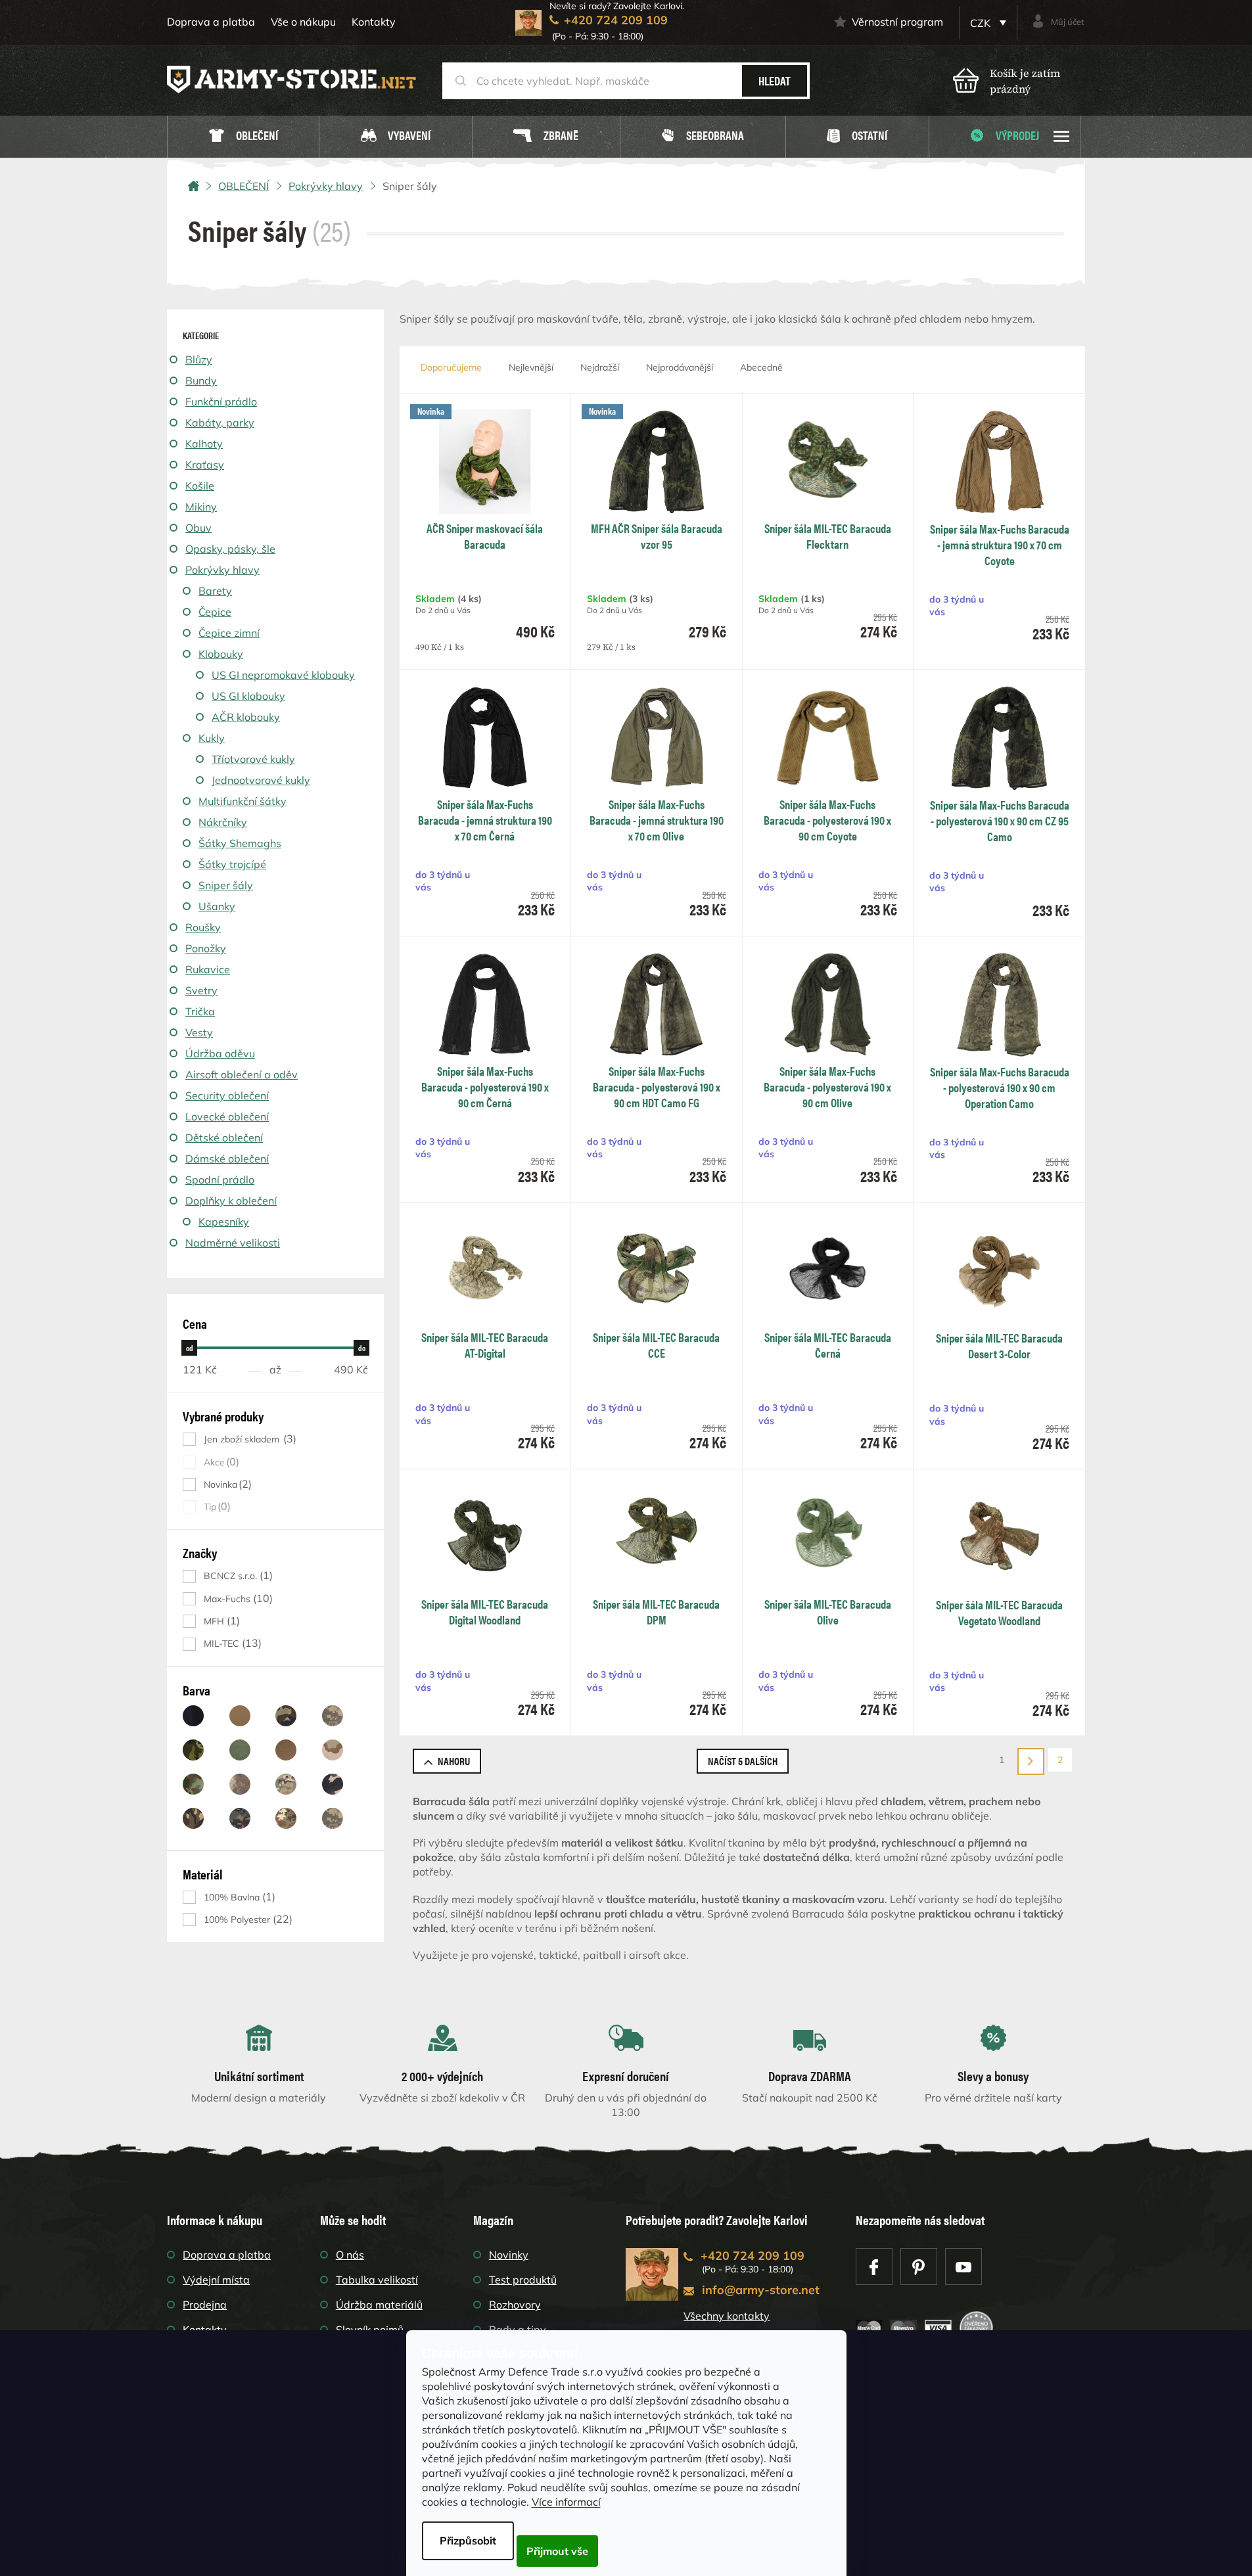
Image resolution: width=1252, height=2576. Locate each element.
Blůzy (199, 359)
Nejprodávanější (680, 367)
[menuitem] (243, 137)
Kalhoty (204, 444)
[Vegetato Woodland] (286, 1818)
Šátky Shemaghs (240, 843)
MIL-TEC (231, 1643)
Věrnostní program (897, 22)
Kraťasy (205, 465)
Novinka (226, 1484)
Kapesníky (224, 1222)
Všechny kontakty (727, 2316)
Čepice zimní (229, 633)
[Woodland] (286, 1716)
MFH (220, 1621)
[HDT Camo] (240, 1784)
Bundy (201, 380)
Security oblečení (227, 1095)
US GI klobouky (248, 696)
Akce (220, 1462)
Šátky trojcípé (232, 864)
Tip (216, 1506)
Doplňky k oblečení (231, 1201)
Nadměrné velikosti (233, 1243)
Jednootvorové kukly (261, 780)
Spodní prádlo (220, 1180)
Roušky (203, 927)
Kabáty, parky (220, 423)
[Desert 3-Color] (333, 1750)
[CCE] (333, 1784)
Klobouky (221, 654)
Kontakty (374, 22)
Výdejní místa (216, 2280)
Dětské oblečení (224, 1138)
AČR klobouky (246, 717)
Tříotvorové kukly (253, 759)
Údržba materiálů (379, 2305)
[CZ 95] (193, 1750)
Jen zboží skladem (248, 1439)
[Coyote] (240, 1716)
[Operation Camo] (286, 1784)
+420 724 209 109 (753, 2256)
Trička (200, 1011)
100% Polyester (246, 1919)
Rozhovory (515, 2305)
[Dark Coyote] (286, 1750)
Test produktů (523, 2280)
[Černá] (193, 1716)
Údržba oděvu (220, 1053)
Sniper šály (226, 885)
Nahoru (454, 1761)
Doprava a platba (211, 22)
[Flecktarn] (193, 1784)
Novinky (509, 2255)
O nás (350, 2255)
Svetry (201, 990)
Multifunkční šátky (243, 801)
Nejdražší (600, 367)
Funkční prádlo (221, 402)
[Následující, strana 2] (1031, 1761)
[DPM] (193, 1818)
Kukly (212, 738)
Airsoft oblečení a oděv (242, 1074)
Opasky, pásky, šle (230, 549)
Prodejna (205, 2305)
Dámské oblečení (227, 1159)
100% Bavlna (238, 1897)
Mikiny (201, 507)
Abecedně (761, 367)
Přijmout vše (557, 2551)
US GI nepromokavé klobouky (283, 675)
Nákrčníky (223, 822)
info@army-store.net (761, 2290)
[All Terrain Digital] (333, 1716)
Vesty (199, 1032)
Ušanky (217, 906)
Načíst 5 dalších (743, 1761)
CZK (982, 23)
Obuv (198, 528)
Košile (200, 486)
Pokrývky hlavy (222, 570)
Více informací (566, 2502)
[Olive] (240, 1750)
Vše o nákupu (303, 22)
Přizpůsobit (468, 2541)
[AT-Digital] (333, 1818)
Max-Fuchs (237, 1598)
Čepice (215, 612)
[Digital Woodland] (240, 1818)
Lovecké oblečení (227, 1116)
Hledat (775, 80)
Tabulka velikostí (377, 2280)
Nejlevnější (531, 367)
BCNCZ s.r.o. (237, 1575)
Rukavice (208, 969)
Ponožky (206, 948)
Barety (215, 591)
